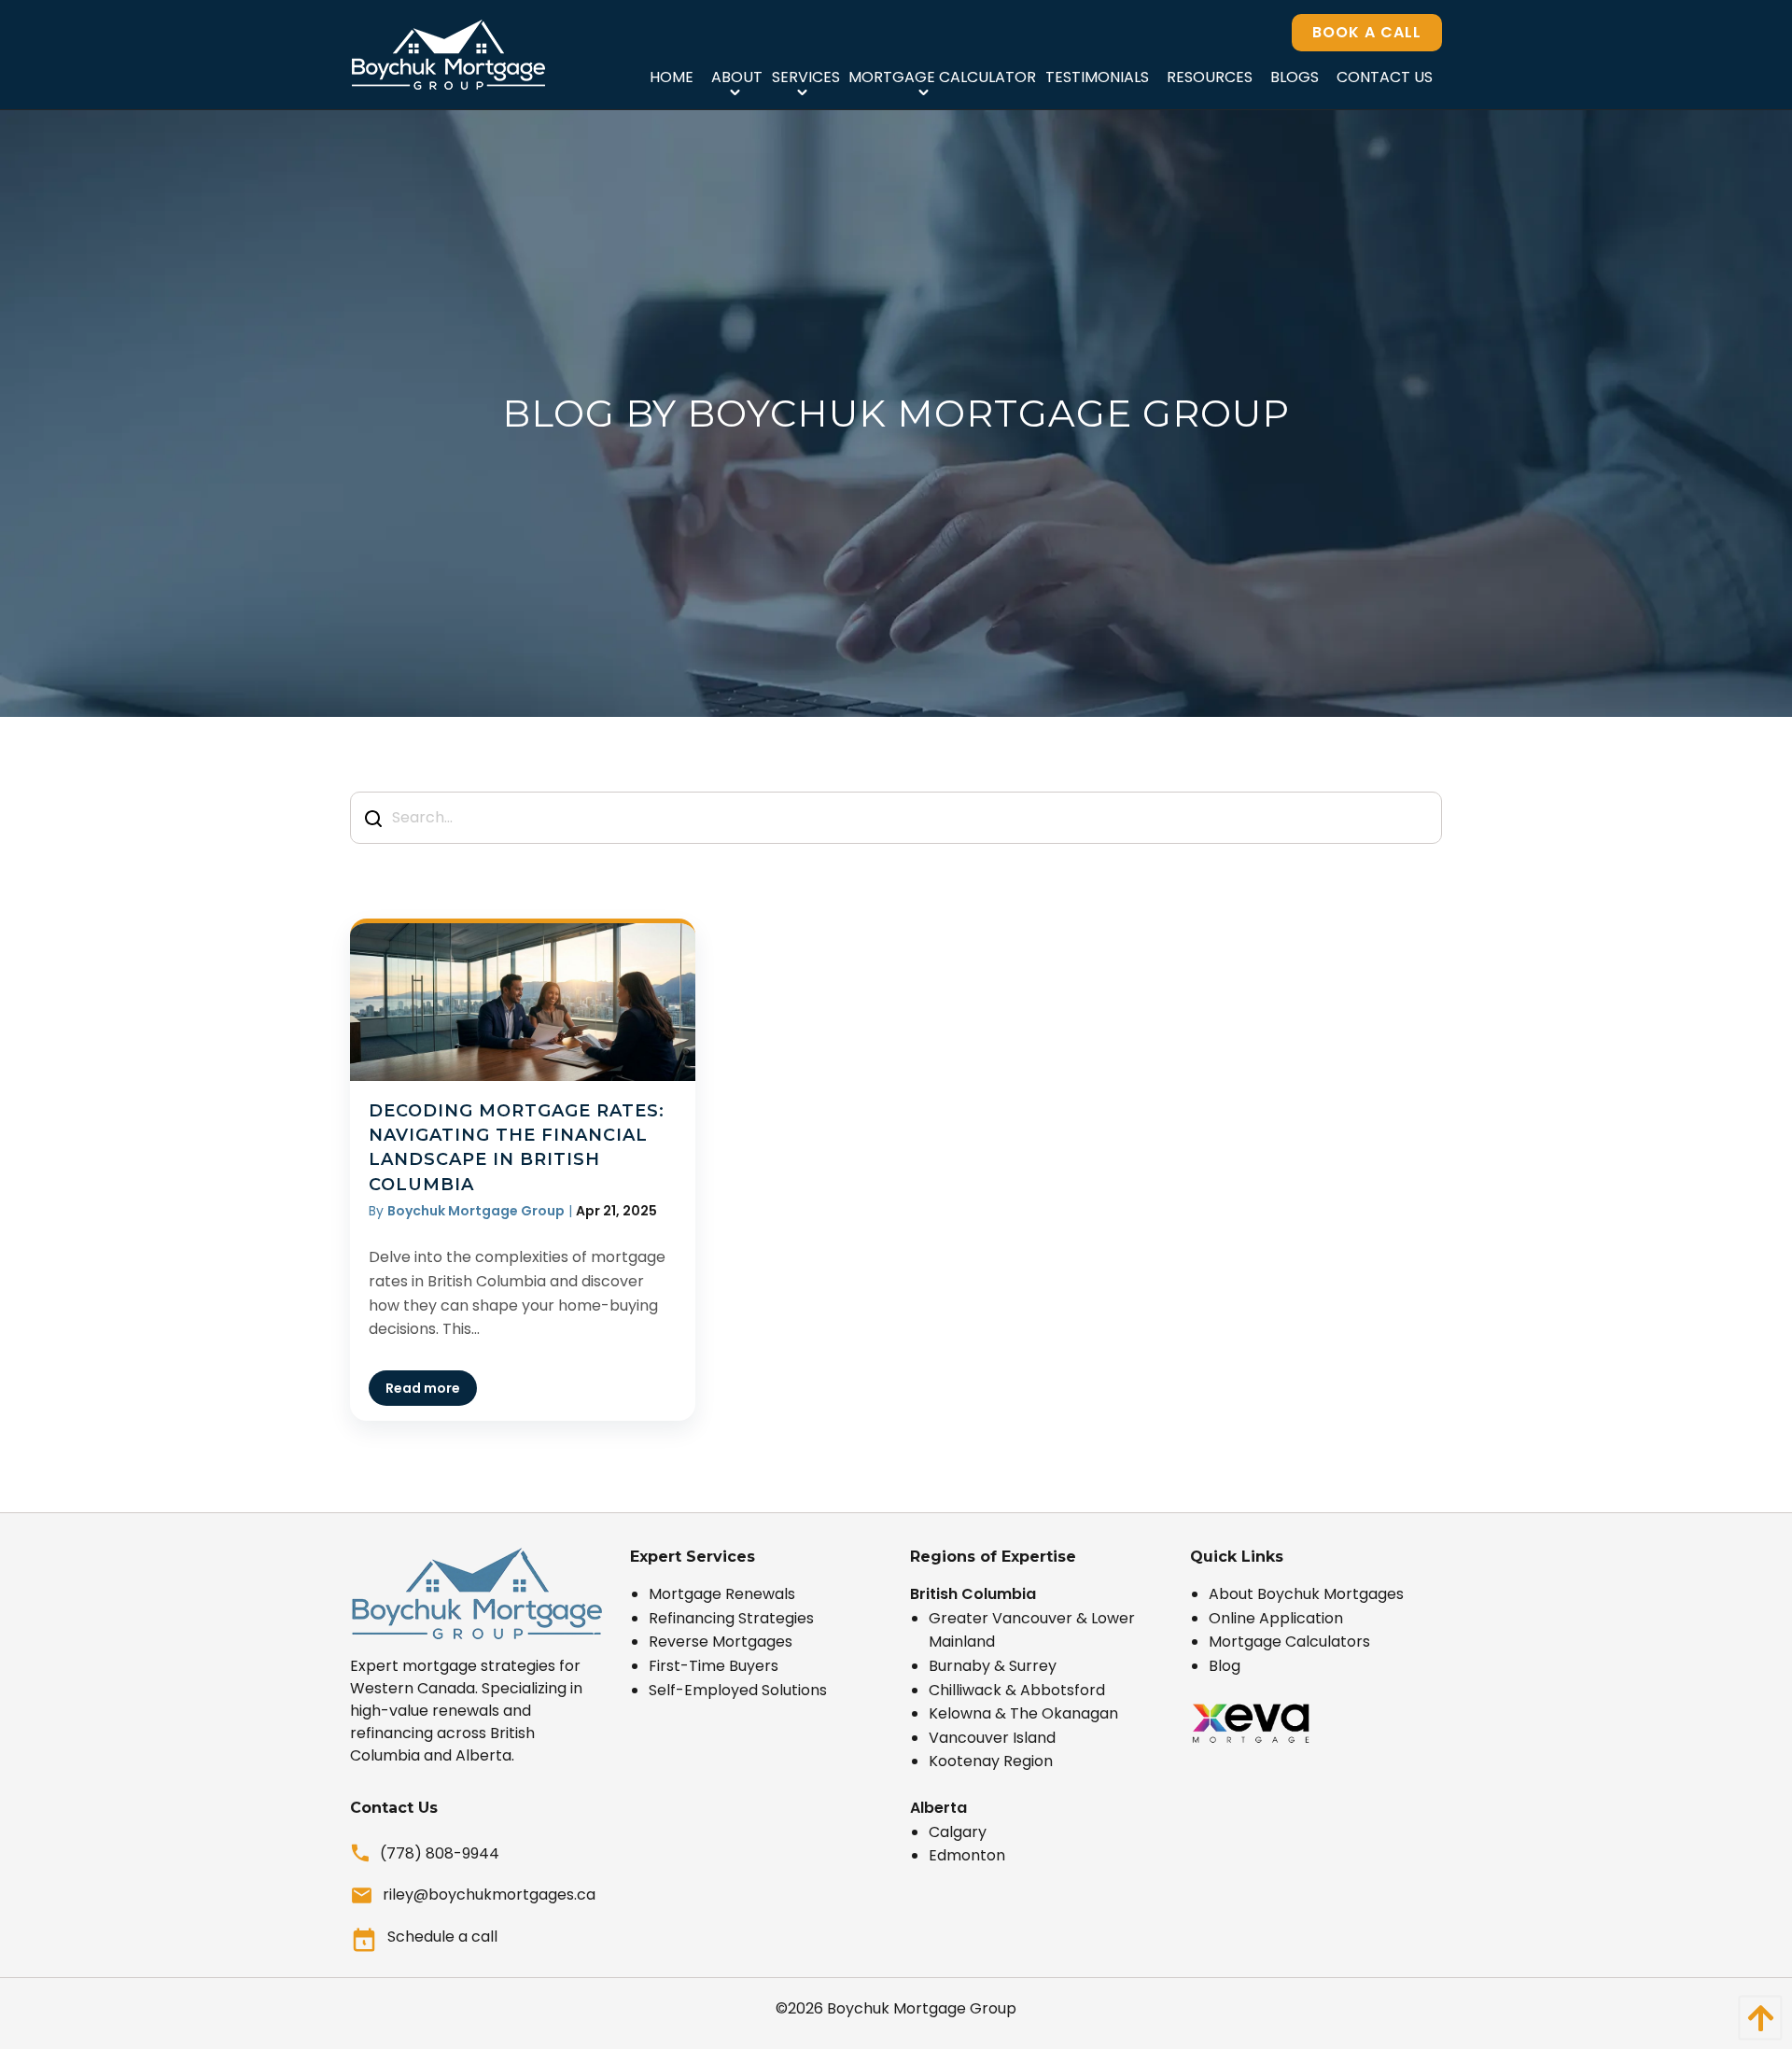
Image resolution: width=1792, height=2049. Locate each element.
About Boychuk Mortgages (1306, 1594)
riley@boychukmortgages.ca (489, 1895)
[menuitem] (671, 77)
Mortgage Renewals (722, 1594)
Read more (423, 1388)
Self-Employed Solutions (738, 1690)
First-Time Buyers (714, 1666)
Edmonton (967, 1855)
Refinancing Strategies (731, 1618)
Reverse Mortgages (721, 1642)
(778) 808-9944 (440, 1853)
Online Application (1276, 1618)
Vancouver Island (992, 1738)
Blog (1225, 1666)
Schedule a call (442, 1937)
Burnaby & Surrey (993, 1666)
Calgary (958, 1832)
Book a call (1367, 32)
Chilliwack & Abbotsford (1017, 1690)
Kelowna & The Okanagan (1023, 1713)
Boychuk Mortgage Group (922, 2008)
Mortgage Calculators (1289, 1642)
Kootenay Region (991, 1761)
